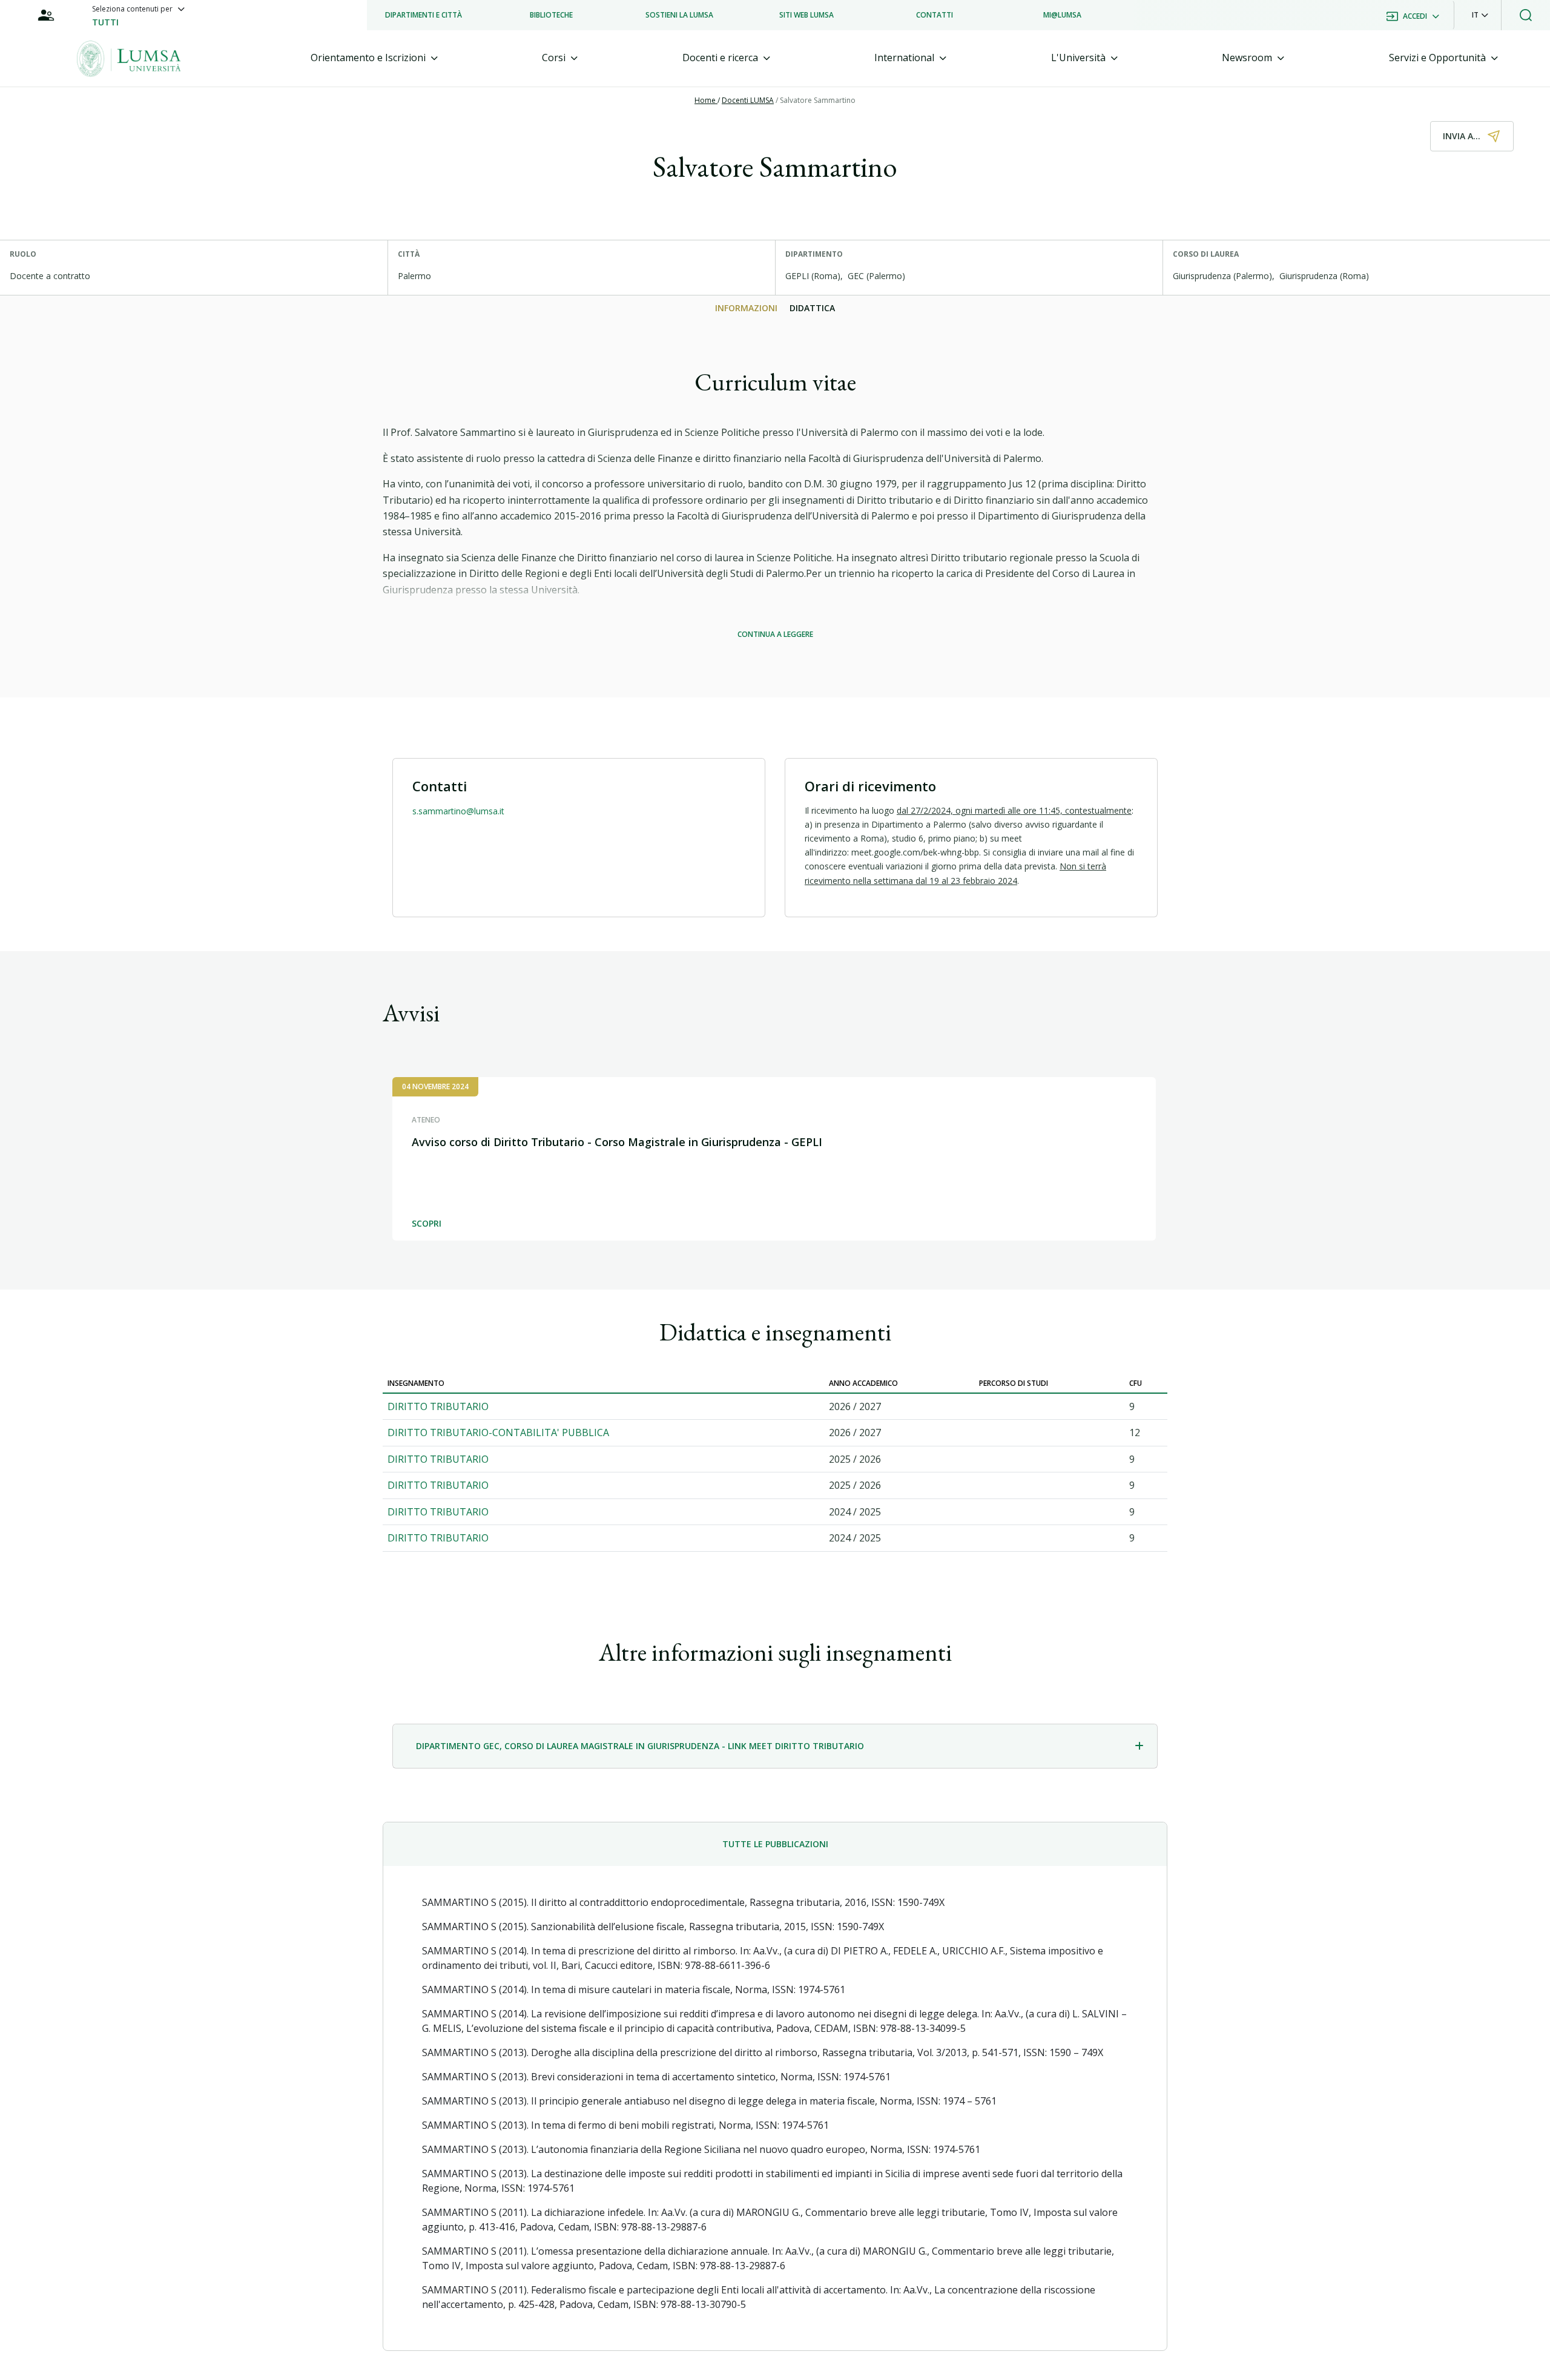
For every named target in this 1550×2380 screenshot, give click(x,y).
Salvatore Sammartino (818, 100)
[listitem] (424, 15)
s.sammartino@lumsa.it (458, 811)
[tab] (374, 58)
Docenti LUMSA (748, 100)
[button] (1480, 15)
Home (706, 100)
